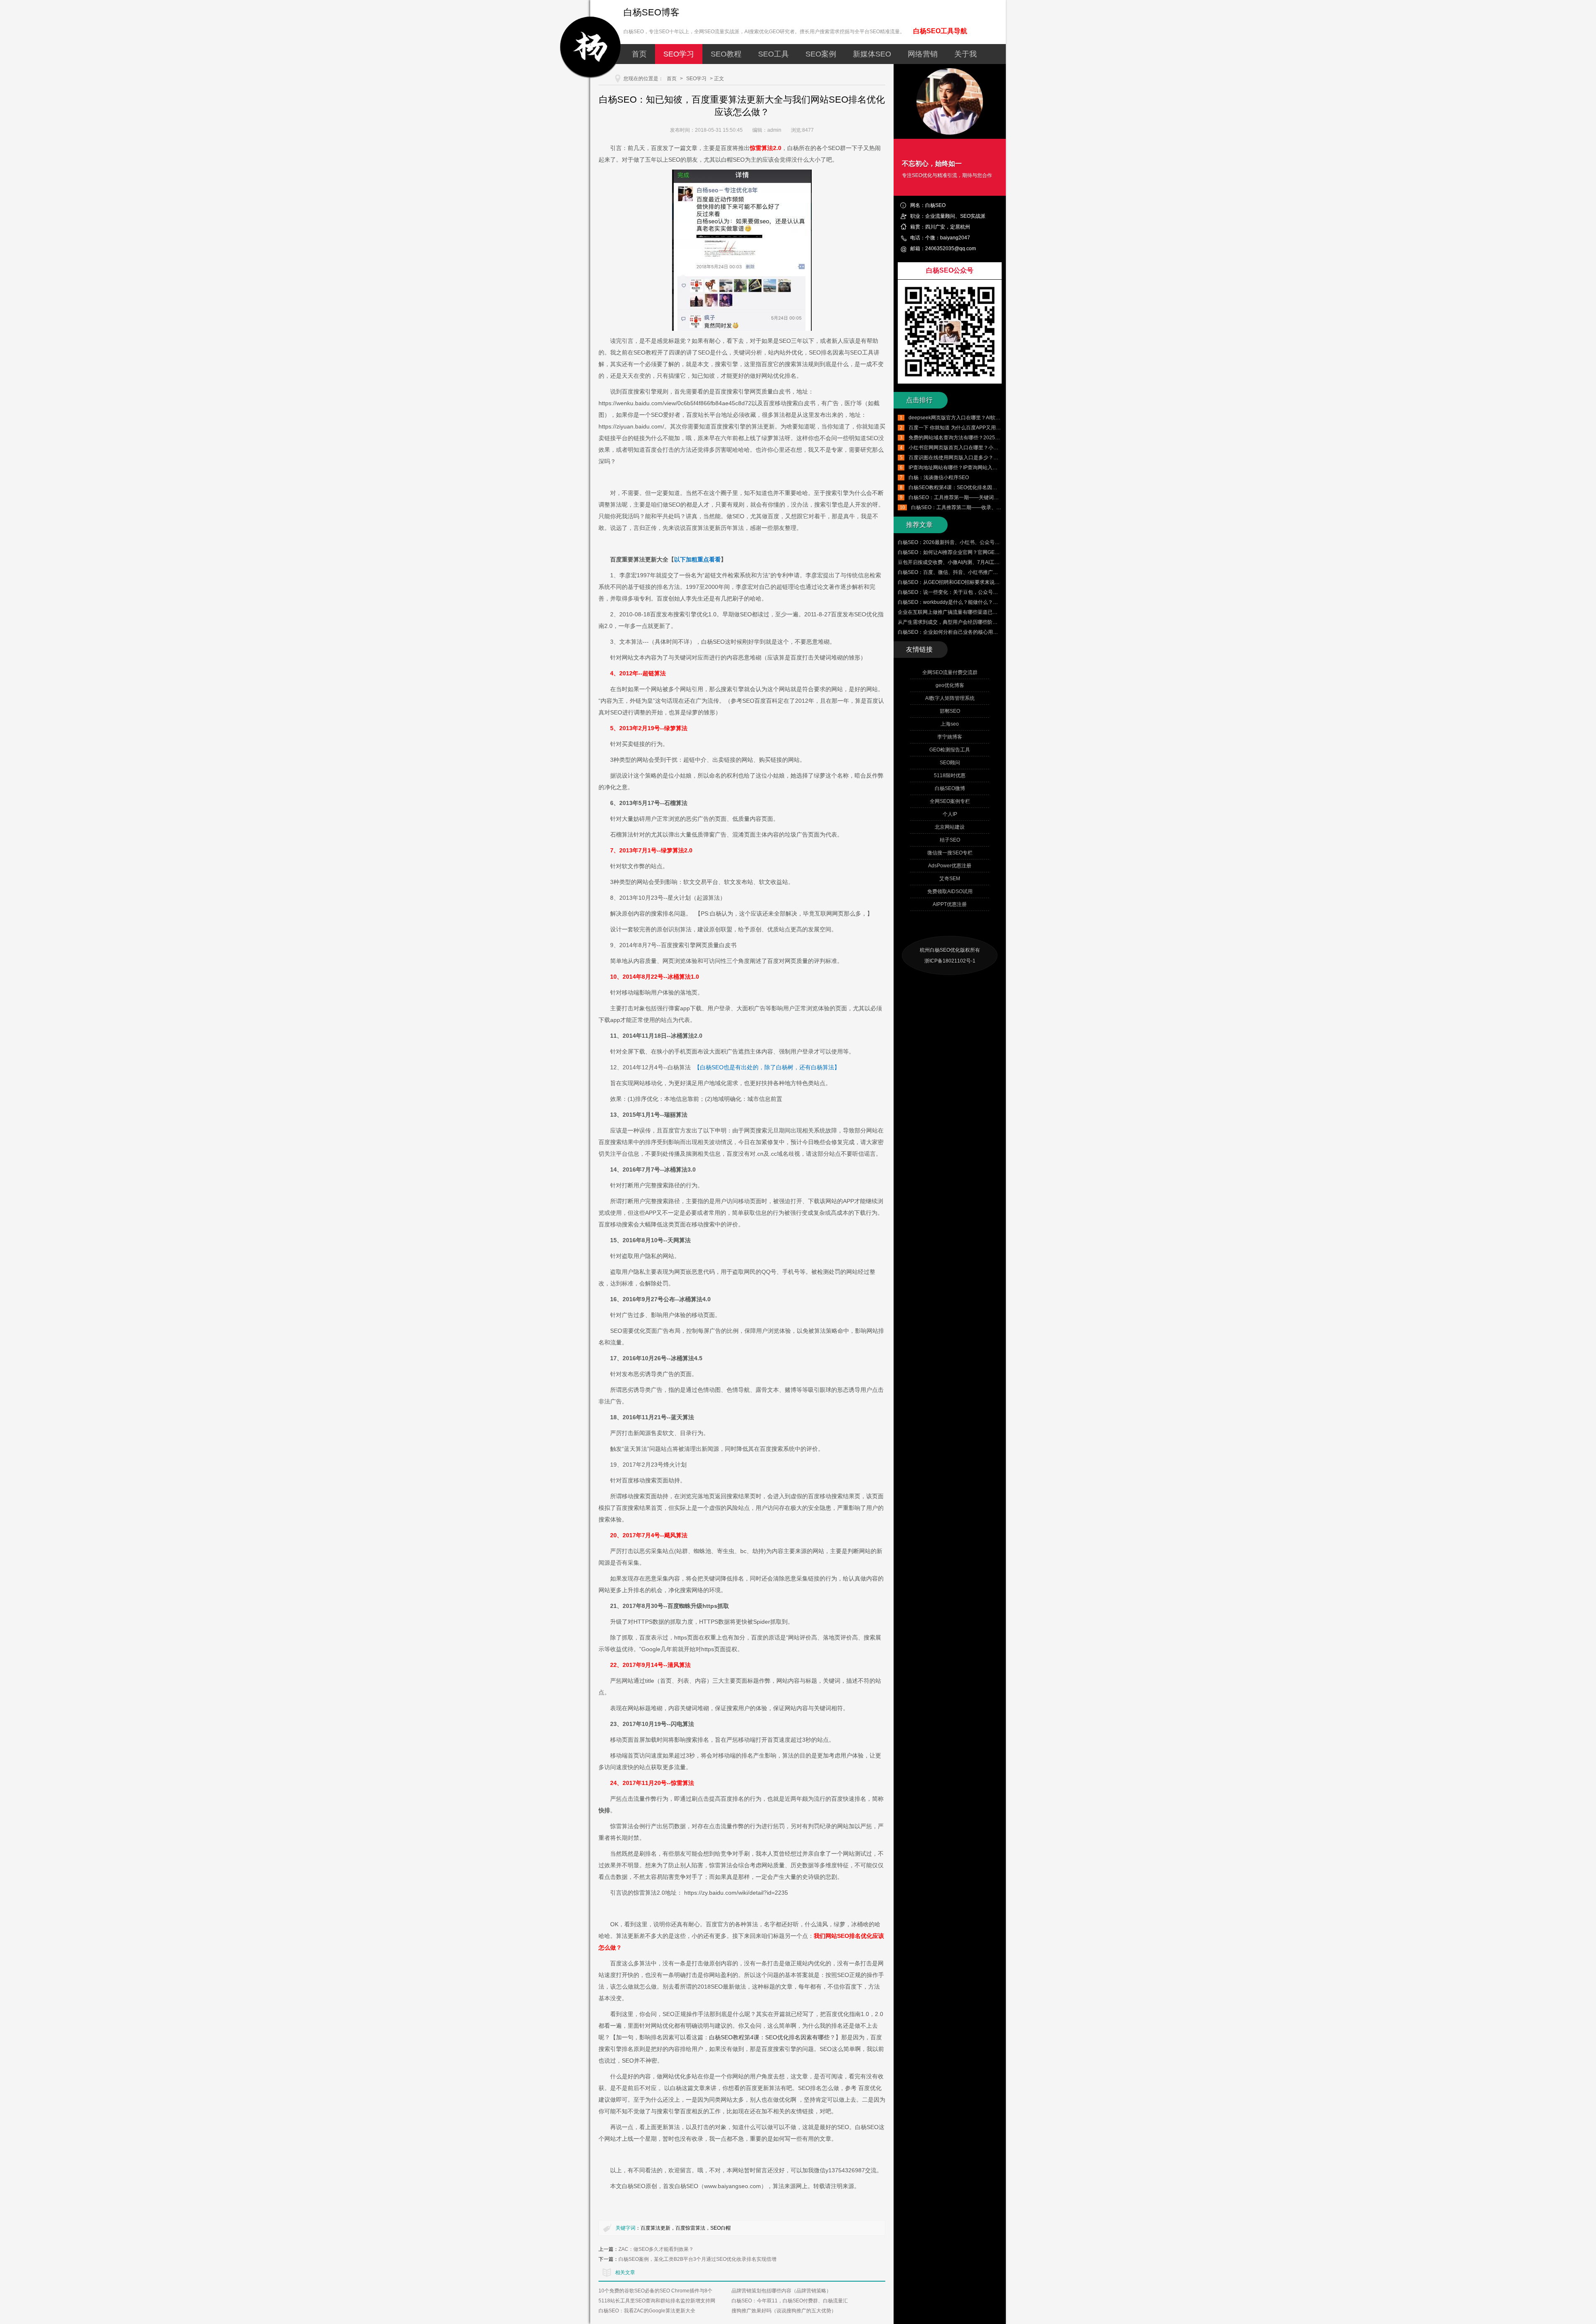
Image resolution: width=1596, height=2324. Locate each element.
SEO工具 (773, 54)
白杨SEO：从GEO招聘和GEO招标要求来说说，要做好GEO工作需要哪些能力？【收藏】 (996, 582)
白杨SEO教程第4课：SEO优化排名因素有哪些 (769, 2037)
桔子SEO (950, 840)
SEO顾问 (950, 763)
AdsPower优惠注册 (950, 866)
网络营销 (923, 54)
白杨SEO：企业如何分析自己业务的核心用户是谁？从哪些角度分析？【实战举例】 (990, 632)
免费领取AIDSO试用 (950, 891)
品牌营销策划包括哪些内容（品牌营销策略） (781, 2291)
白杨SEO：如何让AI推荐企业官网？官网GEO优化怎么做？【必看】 (973, 552)
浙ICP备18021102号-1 (950, 961)
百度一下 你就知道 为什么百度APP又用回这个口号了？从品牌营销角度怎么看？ (997, 428)
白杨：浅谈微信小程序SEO (939, 478)
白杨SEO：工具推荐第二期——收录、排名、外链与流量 (974, 507)
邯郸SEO (950, 711)
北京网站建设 (950, 827)
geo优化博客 (950, 685)
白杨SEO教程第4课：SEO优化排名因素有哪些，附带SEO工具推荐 (983, 487)
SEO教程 (726, 54)
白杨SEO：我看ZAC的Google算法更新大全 (647, 2311)
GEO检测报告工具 (950, 750)
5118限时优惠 (950, 775)
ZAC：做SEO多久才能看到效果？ (656, 2249)
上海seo (950, 724)
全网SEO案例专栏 (950, 801)
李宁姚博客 (950, 737)
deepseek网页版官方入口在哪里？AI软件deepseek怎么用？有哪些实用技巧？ (996, 418)
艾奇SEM (950, 879)
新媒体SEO (872, 54)
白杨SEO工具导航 (940, 31)
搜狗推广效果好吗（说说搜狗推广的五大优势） (784, 2311)
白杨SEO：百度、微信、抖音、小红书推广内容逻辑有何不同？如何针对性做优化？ (990, 572)
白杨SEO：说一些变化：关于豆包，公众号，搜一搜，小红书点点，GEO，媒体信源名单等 (998, 592)
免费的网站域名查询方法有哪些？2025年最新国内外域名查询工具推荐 (987, 438)
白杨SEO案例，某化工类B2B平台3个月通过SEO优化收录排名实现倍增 (697, 2259)
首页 (639, 54)
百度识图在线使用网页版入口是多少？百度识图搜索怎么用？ (976, 458)
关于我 (965, 54)
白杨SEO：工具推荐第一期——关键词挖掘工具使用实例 (971, 497)
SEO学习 (679, 54)
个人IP (950, 814)
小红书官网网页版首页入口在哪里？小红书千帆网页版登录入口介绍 (983, 448)
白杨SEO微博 (950, 788)
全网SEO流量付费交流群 (950, 672)
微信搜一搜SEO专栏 (950, 853)
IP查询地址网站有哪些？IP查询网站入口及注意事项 (965, 468)
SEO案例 (821, 54)
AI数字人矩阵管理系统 (950, 698)
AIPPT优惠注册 (950, 904)
